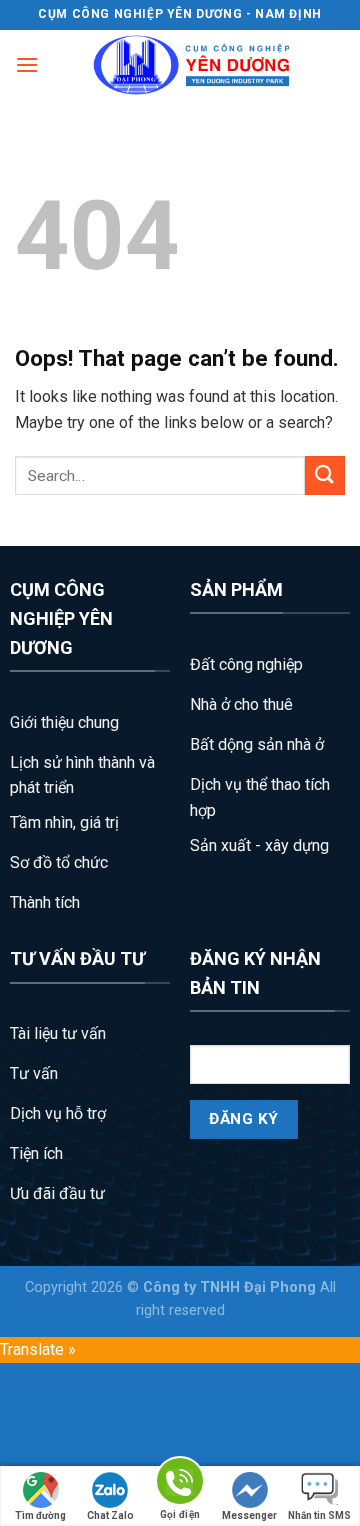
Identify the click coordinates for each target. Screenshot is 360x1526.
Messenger (249, 1515)
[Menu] (27, 64)
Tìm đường (40, 1515)
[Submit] (325, 475)
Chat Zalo (110, 1515)
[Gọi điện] (180, 1484)
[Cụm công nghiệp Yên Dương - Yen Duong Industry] (192, 65)
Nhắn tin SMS (319, 1515)
